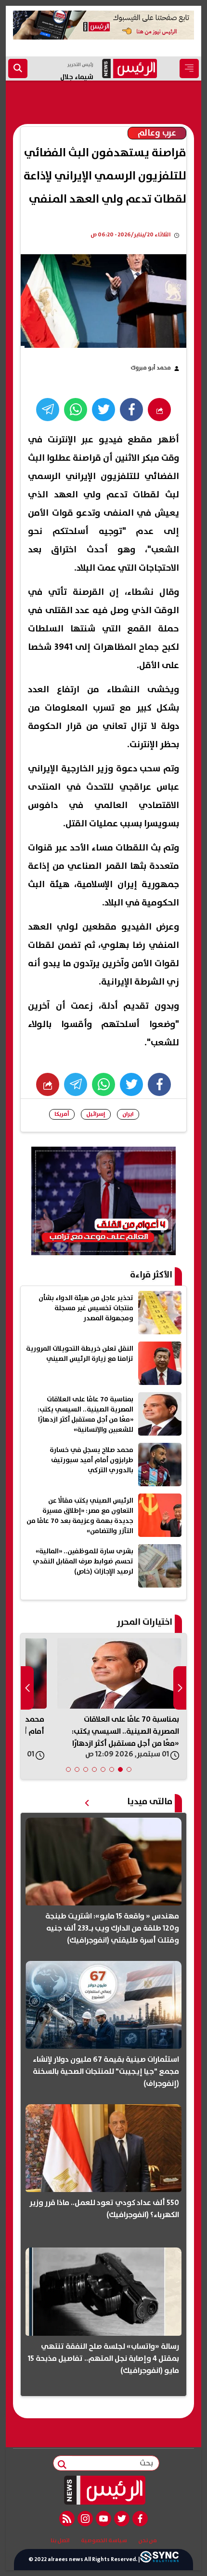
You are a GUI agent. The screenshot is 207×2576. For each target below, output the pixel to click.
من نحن (148, 2541)
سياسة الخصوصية (104, 2541)
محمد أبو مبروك (151, 368)
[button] (129, 1769)
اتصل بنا (60, 2541)
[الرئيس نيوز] (104, 2490)
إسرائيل (96, 1114)
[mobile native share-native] (159, 410)
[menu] (189, 69)
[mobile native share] (48, 1084)
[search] (18, 69)
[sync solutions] (159, 2559)
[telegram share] (48, 410)
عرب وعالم (157, 133)
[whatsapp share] (76, 410)
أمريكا (62, 1114)
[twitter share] (103, 410)
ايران (128, 1114)
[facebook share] (131, 410)
